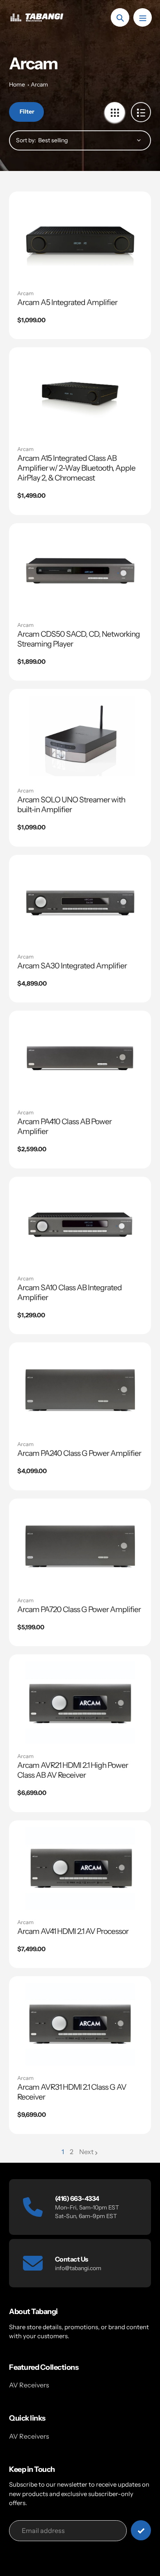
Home (17, 84)
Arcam (39, 84)
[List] (141, 112)
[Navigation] (143, 17)
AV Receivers (29, 2385)
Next (86, 2152)
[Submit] (141, 2530)
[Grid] (115, 112)
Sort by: (26, 140)
